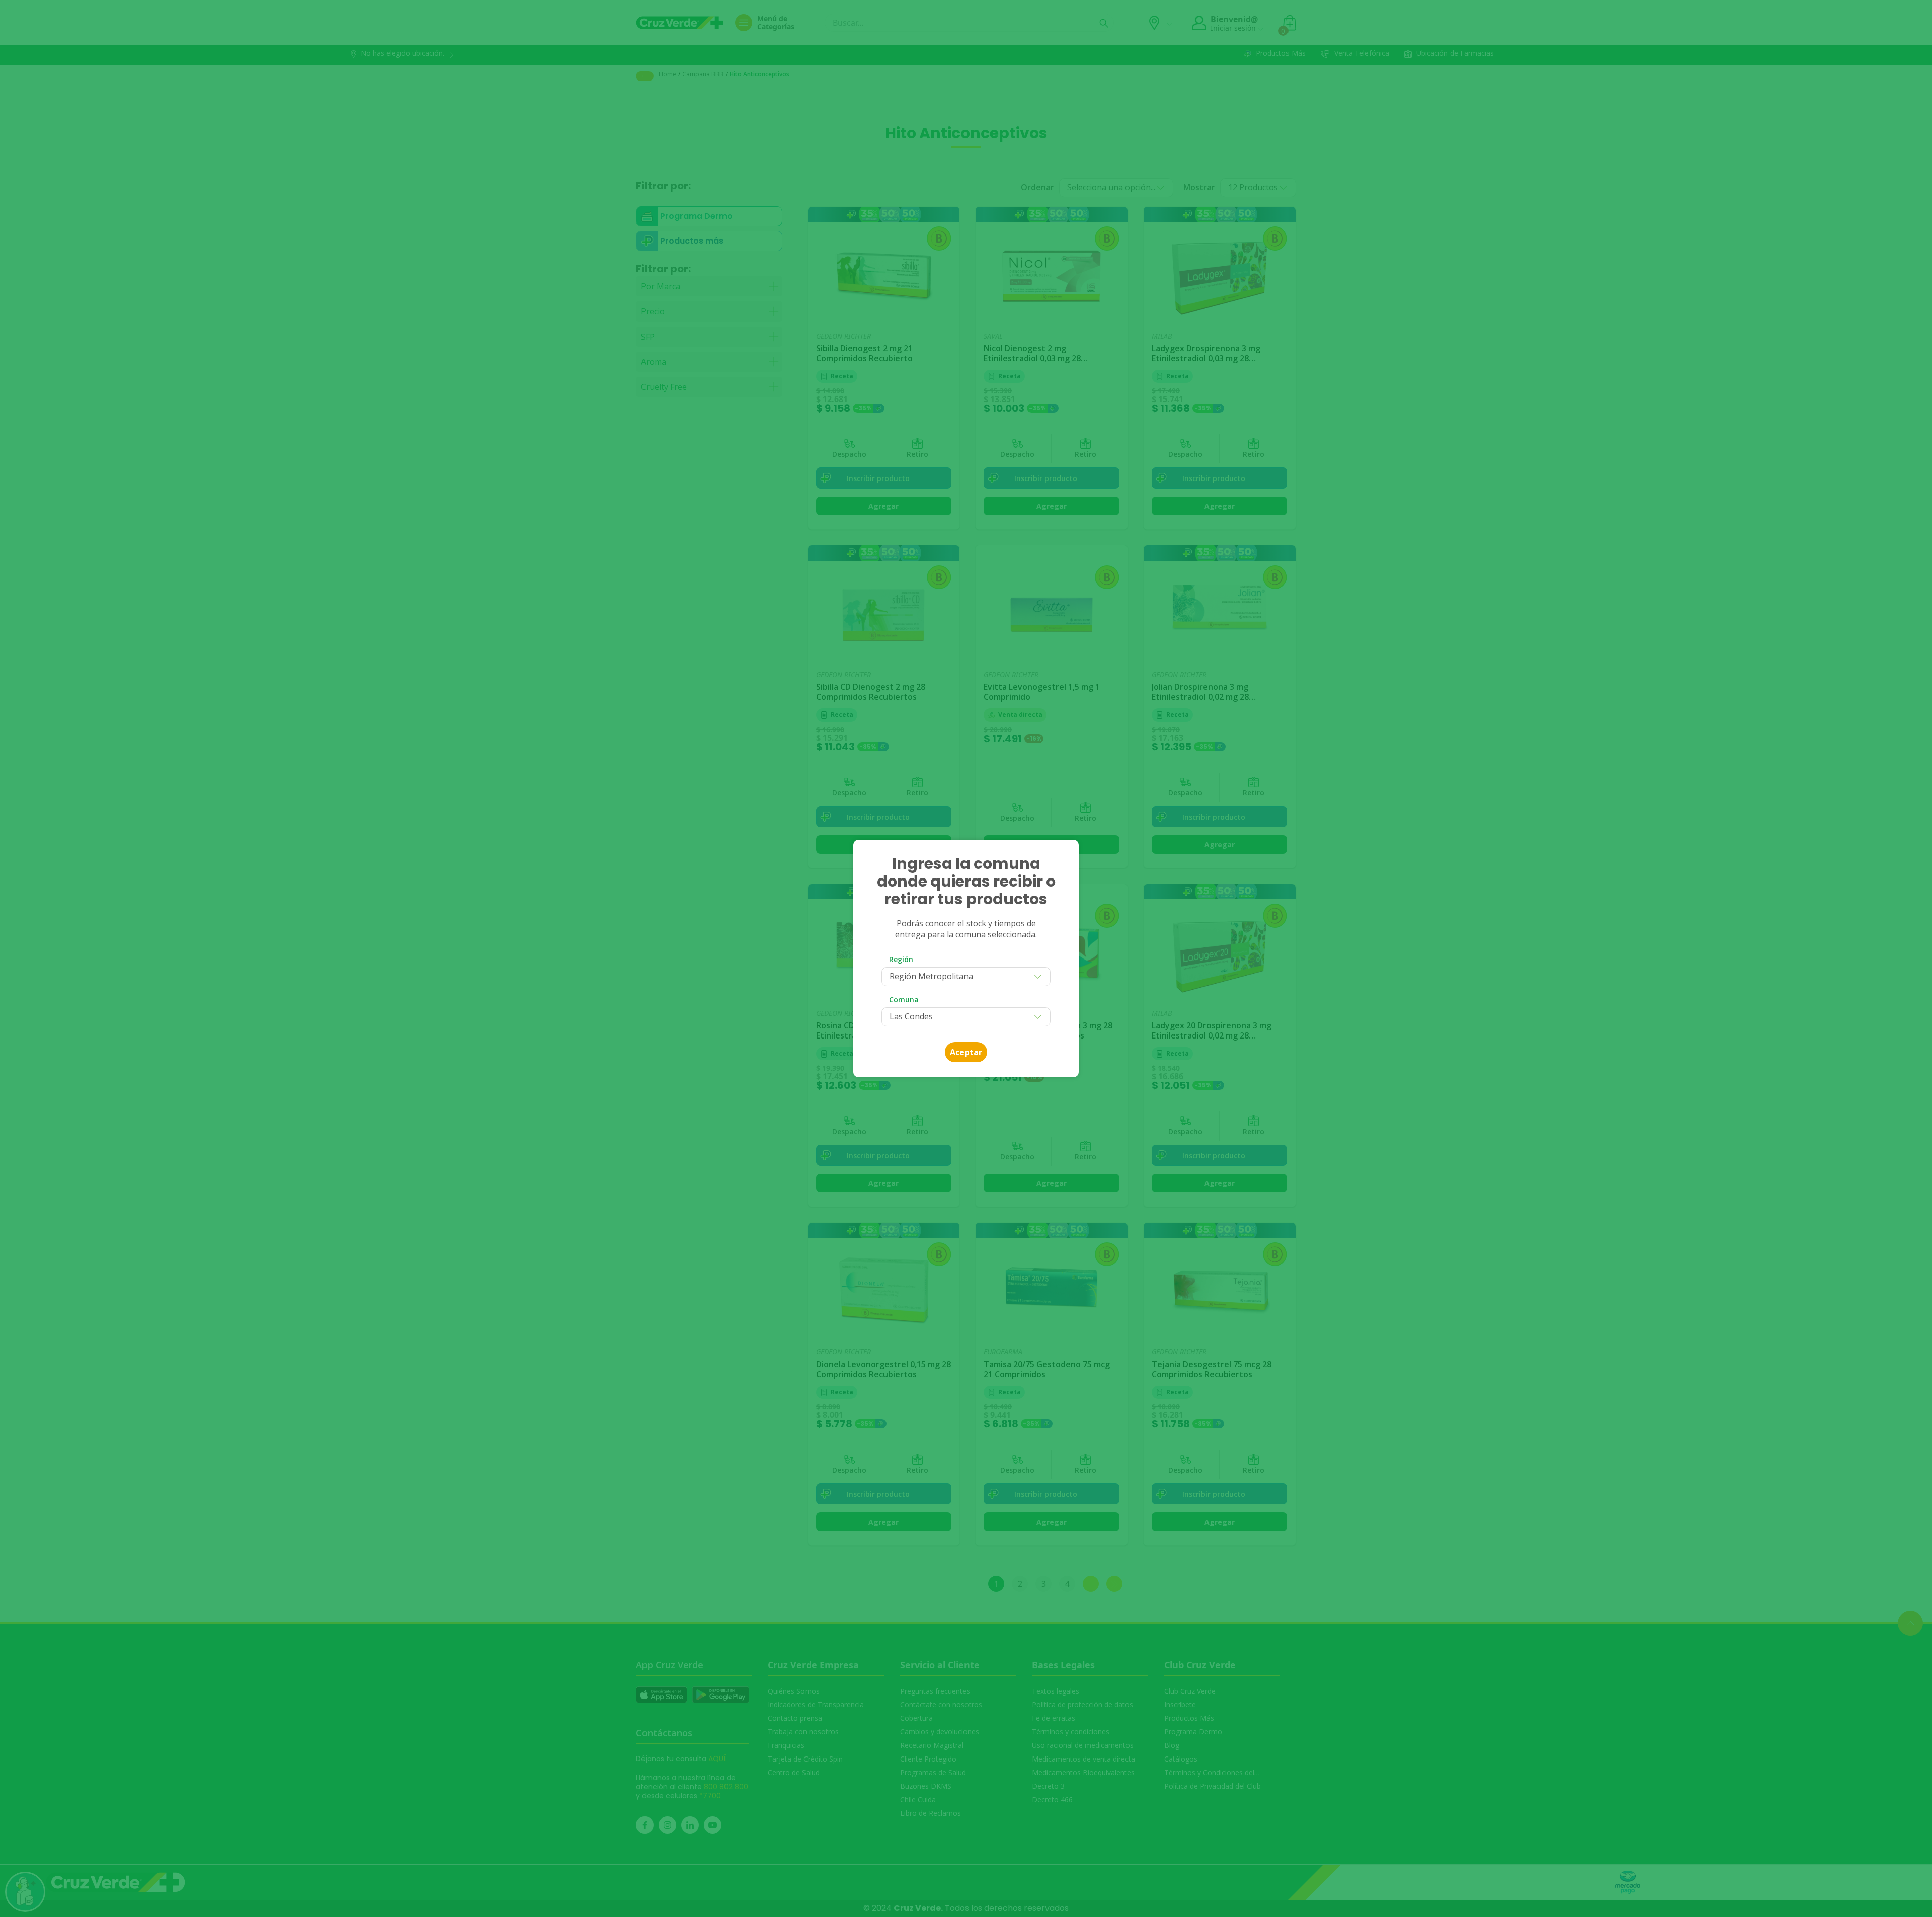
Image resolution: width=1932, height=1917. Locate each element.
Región (901, 959)
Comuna (904, 1000)
